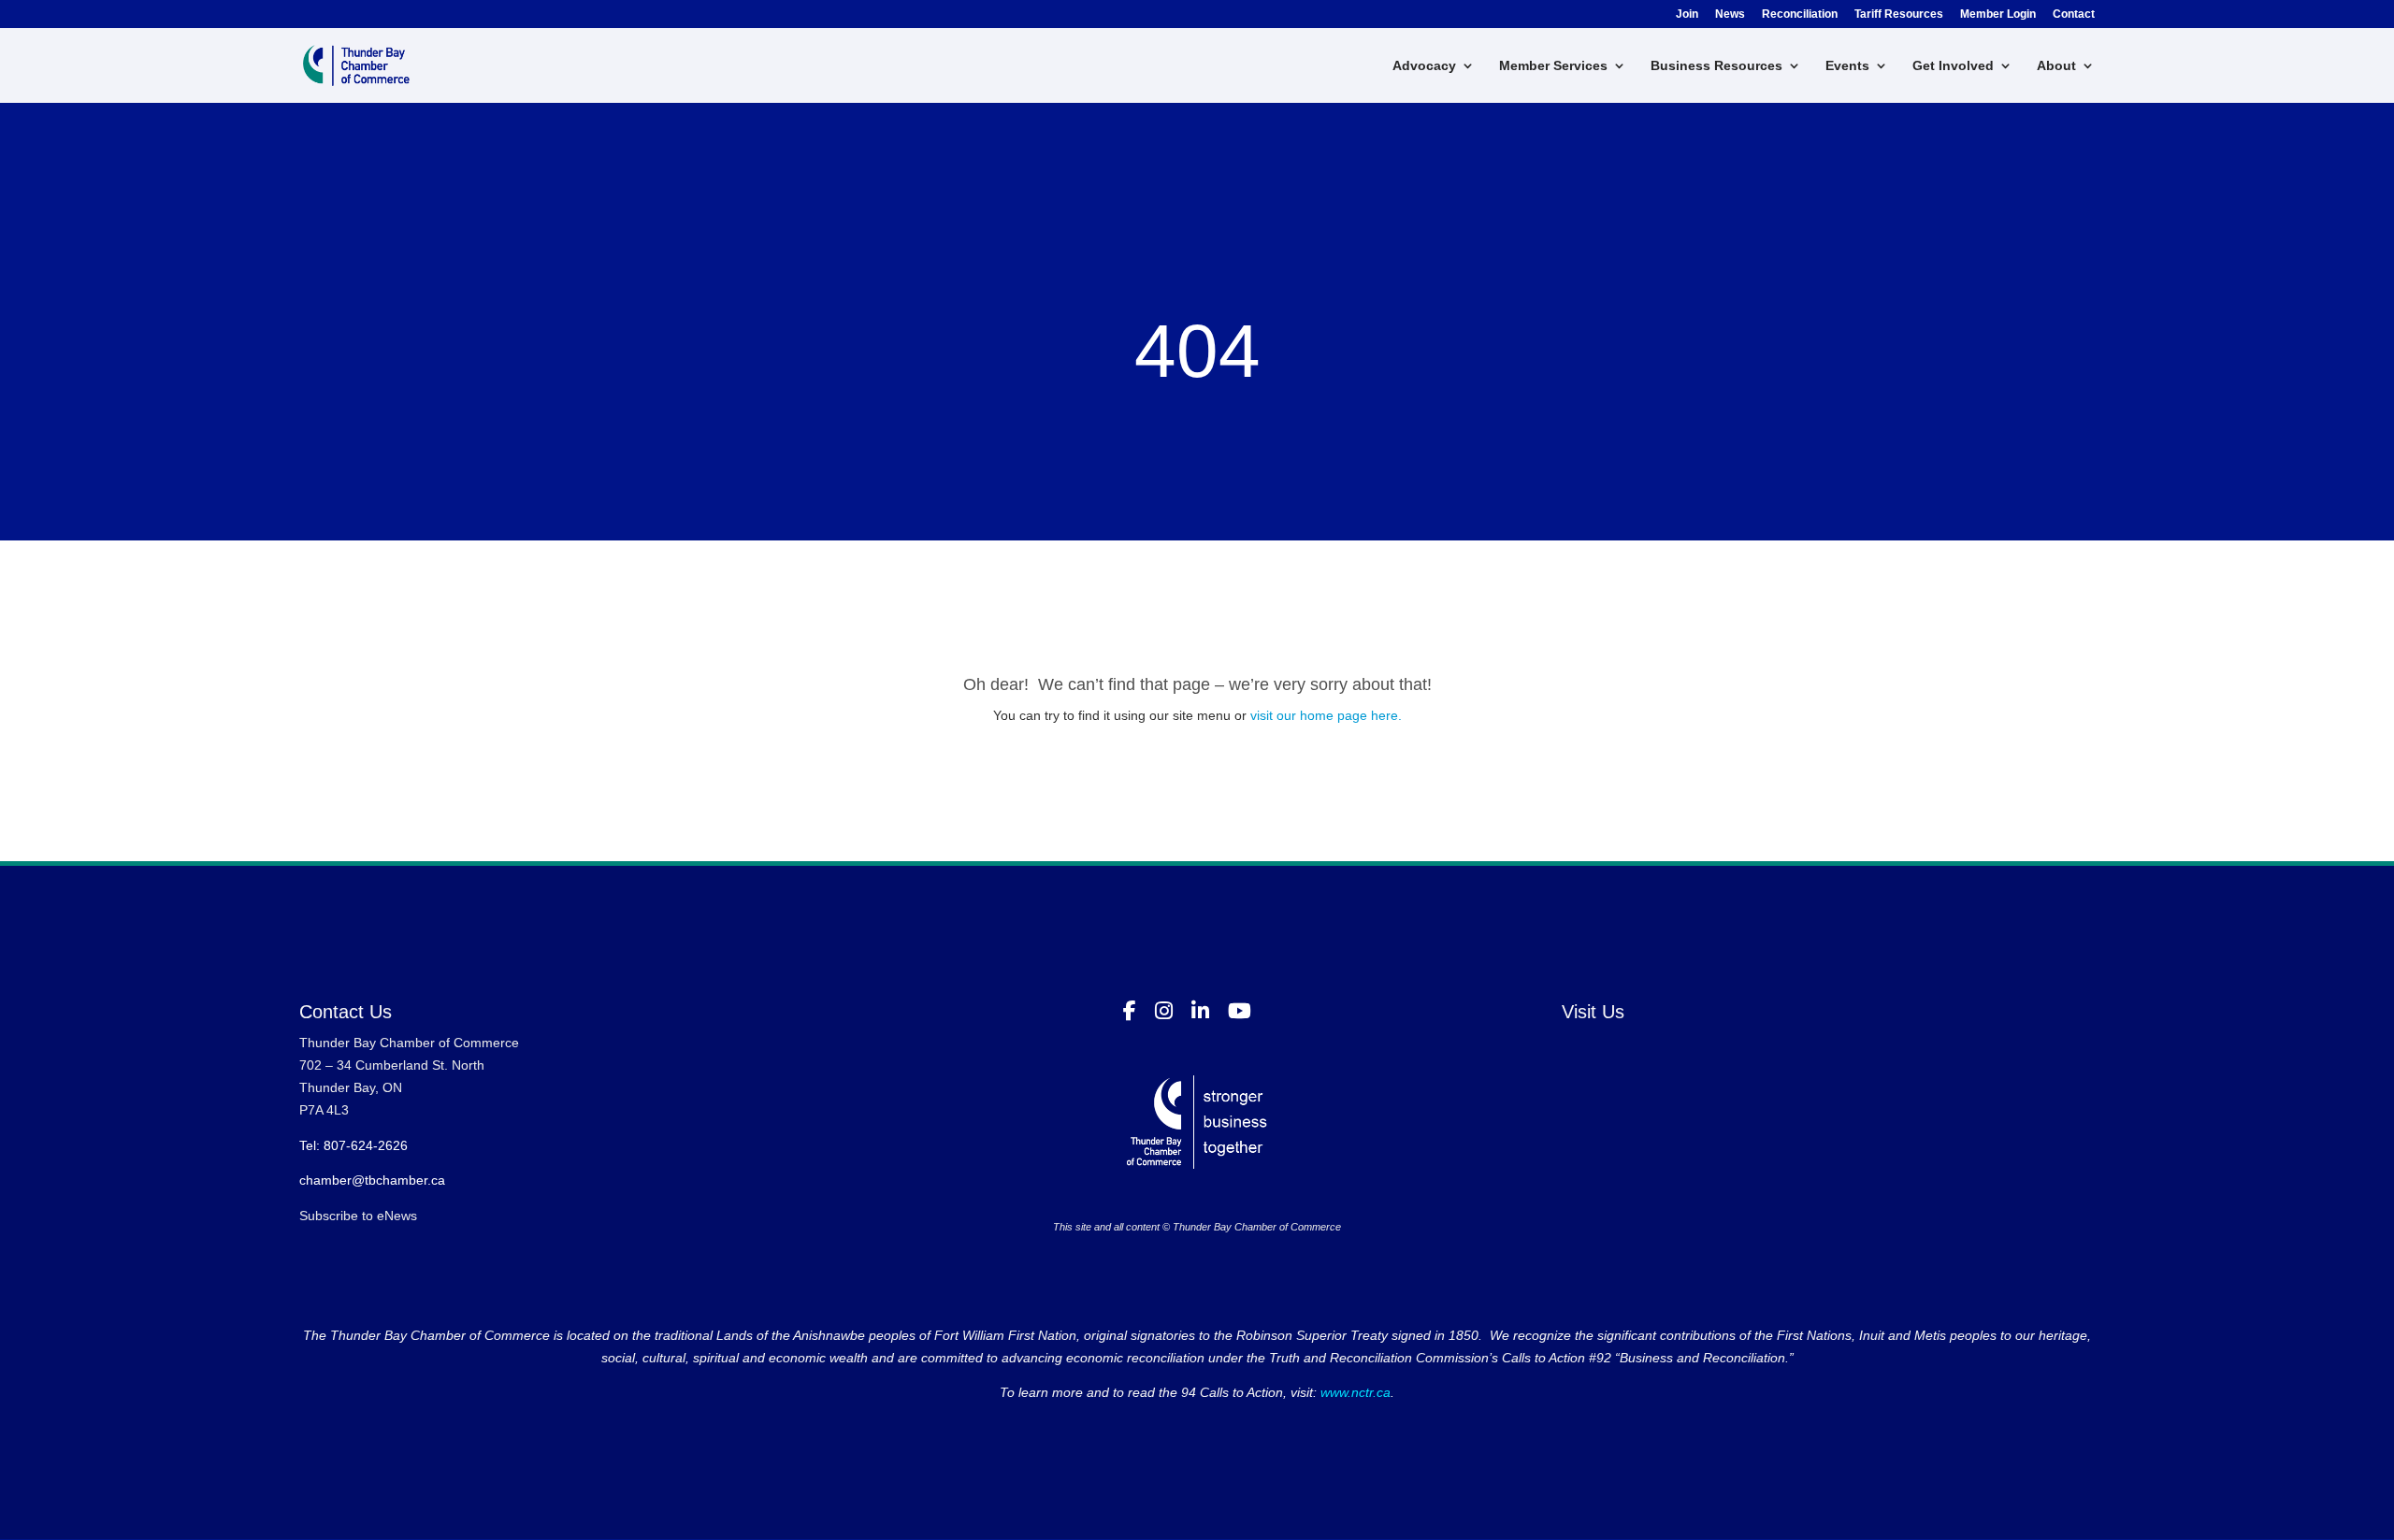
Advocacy (1424, 66)
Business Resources (1716, 66)
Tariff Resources (1899, 14)
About (2056, 66)
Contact (2074, 14)
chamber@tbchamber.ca (372, 1180)
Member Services (1553, 66)
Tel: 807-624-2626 (353, 1145)
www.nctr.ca (1354, 1392)
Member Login (1998, 14)
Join (1687, 14)
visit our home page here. (1326, 715)
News (1730, 14)
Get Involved (1953, 66)
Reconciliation (1800, 14)
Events (1847, 66)
